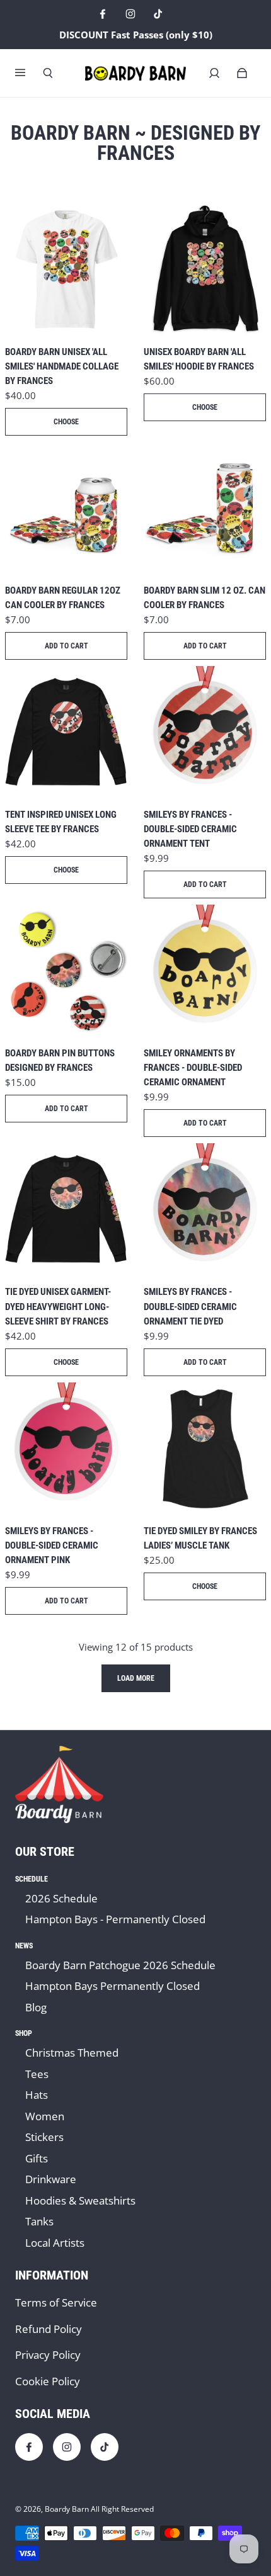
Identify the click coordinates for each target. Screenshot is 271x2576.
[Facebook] (103, 14)
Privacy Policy (48, 2355)
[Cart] (242, 73)
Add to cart (66, 646)
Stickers (44, 2137)
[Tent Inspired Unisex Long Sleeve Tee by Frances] (66, 732)
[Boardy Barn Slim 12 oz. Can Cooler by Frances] (205, 508)
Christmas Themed (72, 2053)
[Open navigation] (29, 73)
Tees (37, 2074)
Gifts (37, 2158)
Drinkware (51, 2179)
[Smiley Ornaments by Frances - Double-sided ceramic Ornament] (205, 971)
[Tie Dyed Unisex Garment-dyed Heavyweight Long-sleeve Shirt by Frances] (66, 1209)
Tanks (39, 2221)
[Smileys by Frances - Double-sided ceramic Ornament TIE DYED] (205, 1209)
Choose (66, 422)
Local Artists (55, 2243)
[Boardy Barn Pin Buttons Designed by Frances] (66, 971)
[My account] (214, 73)
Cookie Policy (48, 2381)
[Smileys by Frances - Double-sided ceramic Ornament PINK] (66, 1449)
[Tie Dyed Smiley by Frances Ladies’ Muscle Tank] (205, 1449)
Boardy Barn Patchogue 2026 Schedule (120, 1965)
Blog (36, 2007)
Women (45, 2116)
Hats (37, 2095)
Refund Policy (49, 2329)
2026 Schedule (61, 1898)
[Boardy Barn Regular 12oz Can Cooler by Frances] (66, 508)
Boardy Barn (67, 2509)
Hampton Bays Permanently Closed (112, 1986)
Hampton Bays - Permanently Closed (115, 1919)
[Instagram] (130, 14)
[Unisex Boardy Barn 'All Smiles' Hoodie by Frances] (205, 269)
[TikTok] (158, 14)
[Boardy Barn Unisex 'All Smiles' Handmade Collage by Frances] (66, 269)
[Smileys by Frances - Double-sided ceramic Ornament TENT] (205, 732)
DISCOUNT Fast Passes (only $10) (136, 35)
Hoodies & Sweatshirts (80, 2200)
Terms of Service (56, 2302)
